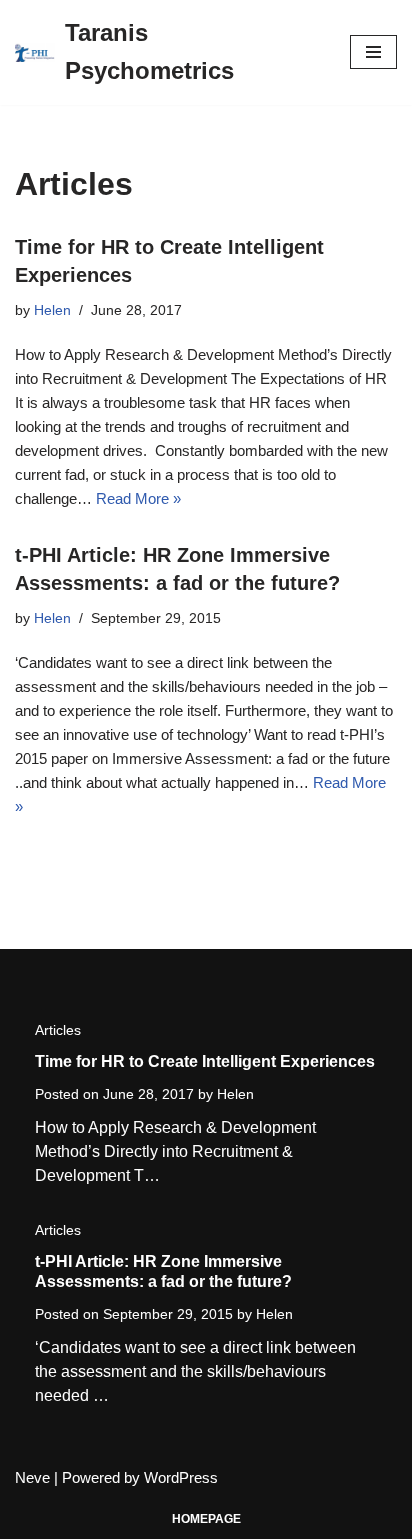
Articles (58, 1030)
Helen (52, 310)
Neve (32, 1477)
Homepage (206, 1519)
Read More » (138, 498)
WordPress (181, 1477)
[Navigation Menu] (373, 52)
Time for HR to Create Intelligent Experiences (205, 1061)
